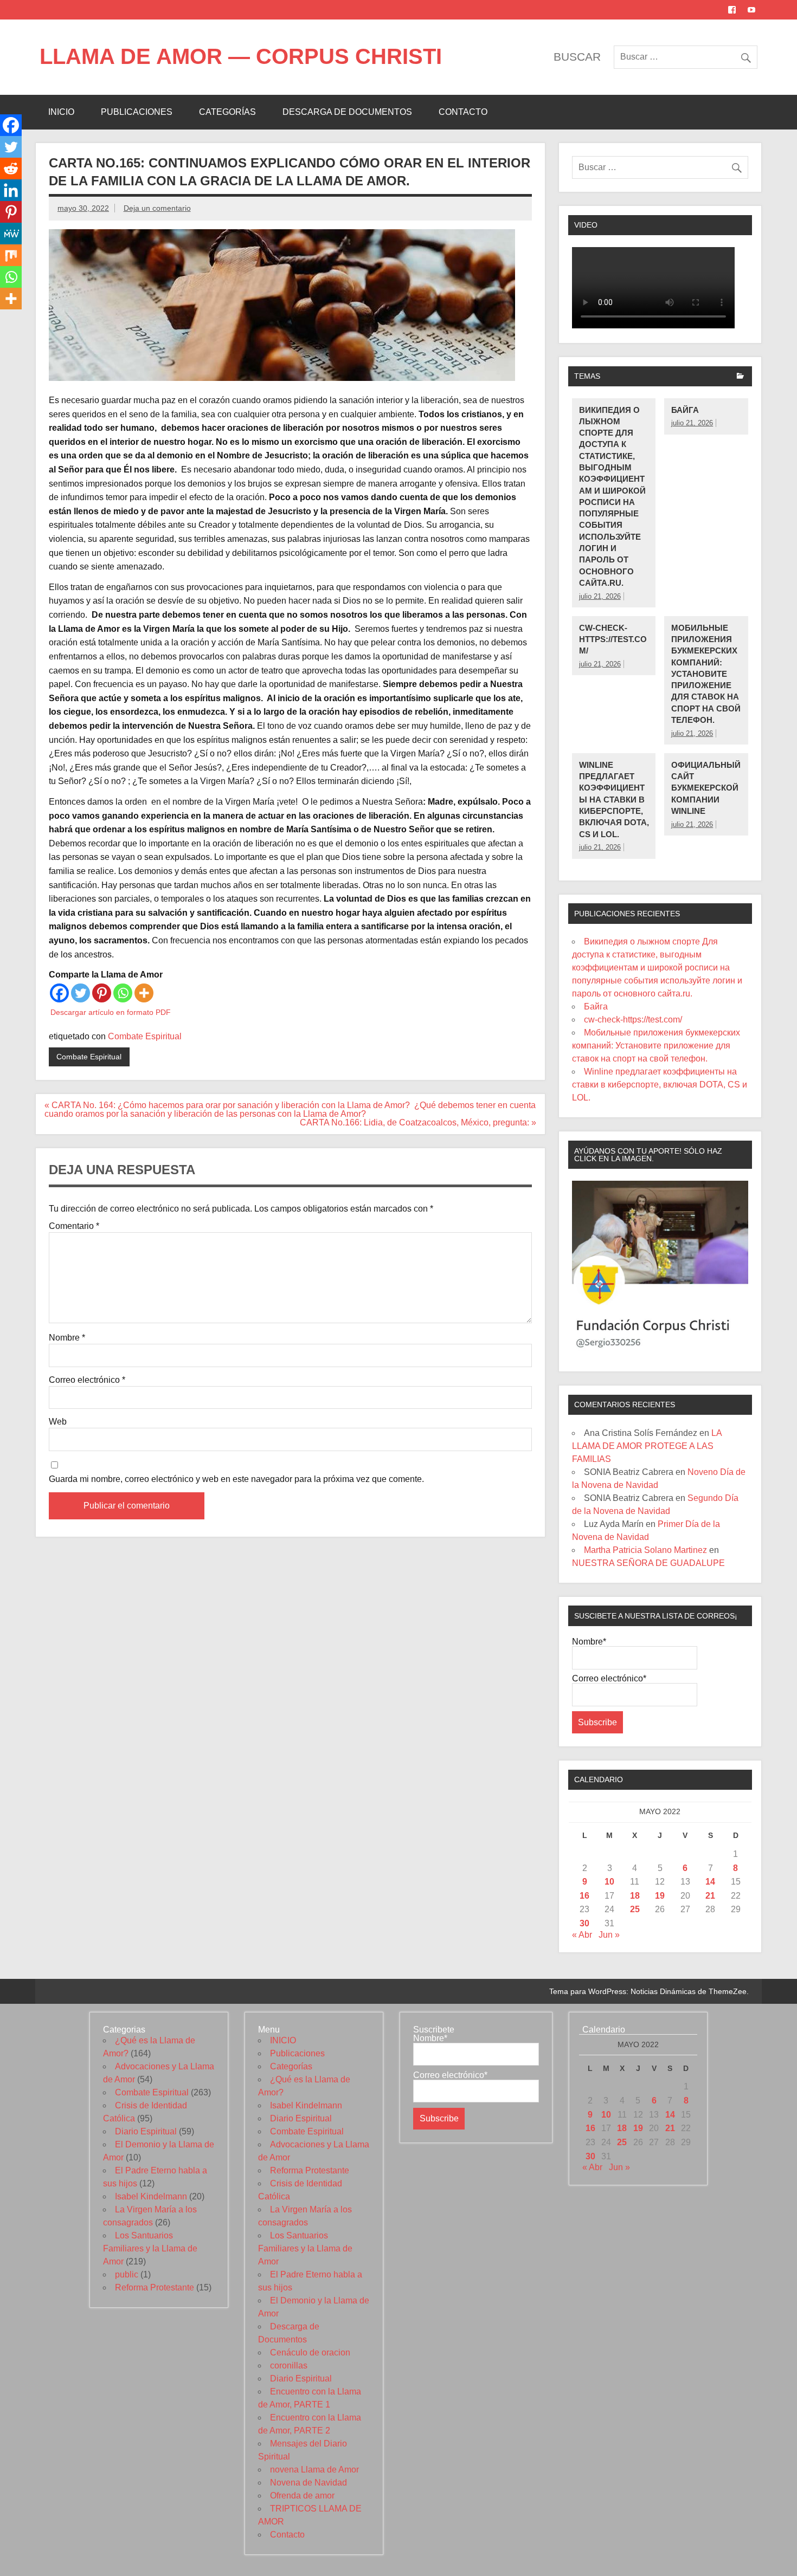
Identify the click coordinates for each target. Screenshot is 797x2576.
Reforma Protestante (155, 2287)
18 (635, 1896)
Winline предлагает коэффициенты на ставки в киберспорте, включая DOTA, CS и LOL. (614, 800)
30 (584, 1923)
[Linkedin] (11, 190)
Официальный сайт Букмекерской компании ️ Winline (706, 788)
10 (609, 1882)
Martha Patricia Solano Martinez (645, 1550)
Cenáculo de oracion (310, 2352)
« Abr (582, 1935)
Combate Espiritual (145, 1036)
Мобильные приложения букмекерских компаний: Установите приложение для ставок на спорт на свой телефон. (706, 674)
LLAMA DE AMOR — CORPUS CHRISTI (241, 56)
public (127, 2274)
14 (710, 1882)
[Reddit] (11, 169)
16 (584, 1896)
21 (710, 1896)
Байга (685, 410)
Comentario (74, 1226)
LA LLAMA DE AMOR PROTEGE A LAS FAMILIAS (647, 1446)
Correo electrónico (87, 1380)
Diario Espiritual (146, 2131)
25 (635, 1909)
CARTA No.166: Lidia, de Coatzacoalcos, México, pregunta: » (417, 1122)
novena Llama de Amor (314, 2470)
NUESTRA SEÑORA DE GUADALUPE (648, 1563)
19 (660, 1896)
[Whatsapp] (123, 993)
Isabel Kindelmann (151, 2196)
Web (58, 1422)
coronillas (289, 2365)
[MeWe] (11, 234)
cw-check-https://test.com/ (613, 639)
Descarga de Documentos (347, 112)
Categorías (227, 112)
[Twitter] (81, 993)
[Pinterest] (102, 993)
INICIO (61, 112)
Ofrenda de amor (302, 2496)
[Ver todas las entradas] (740, 377)
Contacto (463, 112)
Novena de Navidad (308, 2483)
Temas (587, 376)
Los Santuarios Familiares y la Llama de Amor (150, 2248)
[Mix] (11, 255)
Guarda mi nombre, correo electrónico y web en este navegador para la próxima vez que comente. (236, 1479)
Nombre (67, 1338)
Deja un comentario (157, 208)
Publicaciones (137, 112)
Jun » (609, 1935)
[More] (144, 993)
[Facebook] (59, 993)
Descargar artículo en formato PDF (111, 1012)
